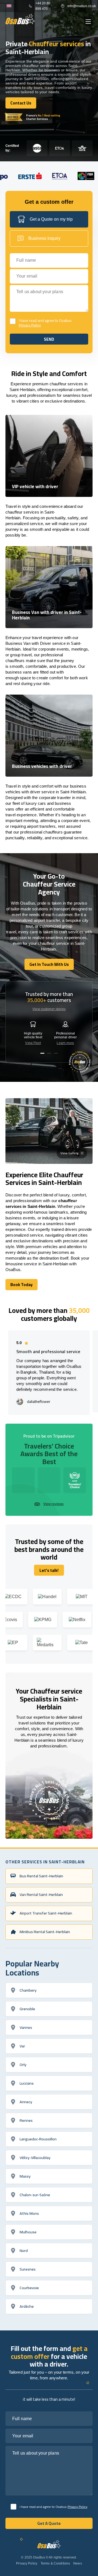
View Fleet (33, 1043)
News (77, 2563)
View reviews (53, 1504)
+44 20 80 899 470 (43, 6)
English (9, 6)
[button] (42, 1053)
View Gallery (69, 1153)
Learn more (65, 1043)
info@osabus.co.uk (80, 6)
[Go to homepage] (20, 19)
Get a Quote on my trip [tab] (51, 219)
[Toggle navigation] (88, 22)
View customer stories (49, 1009)
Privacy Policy (30, 325)
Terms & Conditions (55, 2563)
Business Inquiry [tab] (44, 238)
